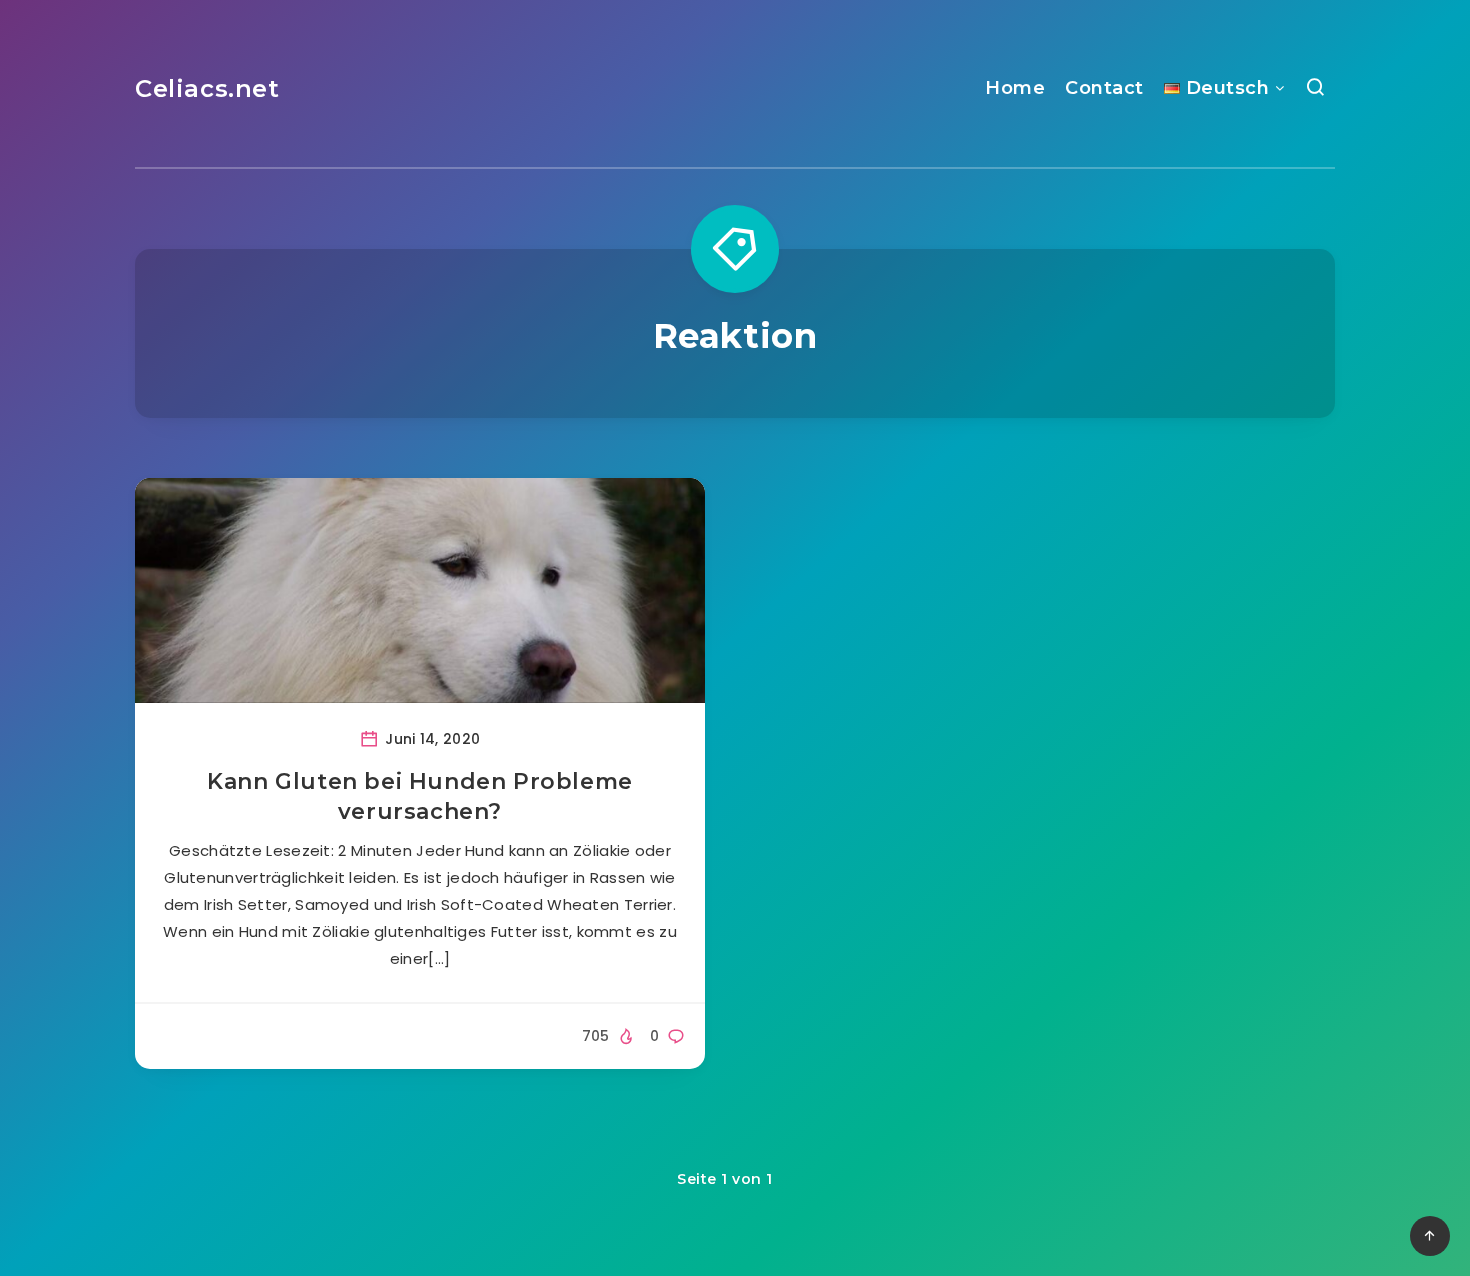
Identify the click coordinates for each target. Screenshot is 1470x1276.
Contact (1104, 88)
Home (1015, 88)
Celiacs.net (207, 88)
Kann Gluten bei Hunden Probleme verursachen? (420, 796)
